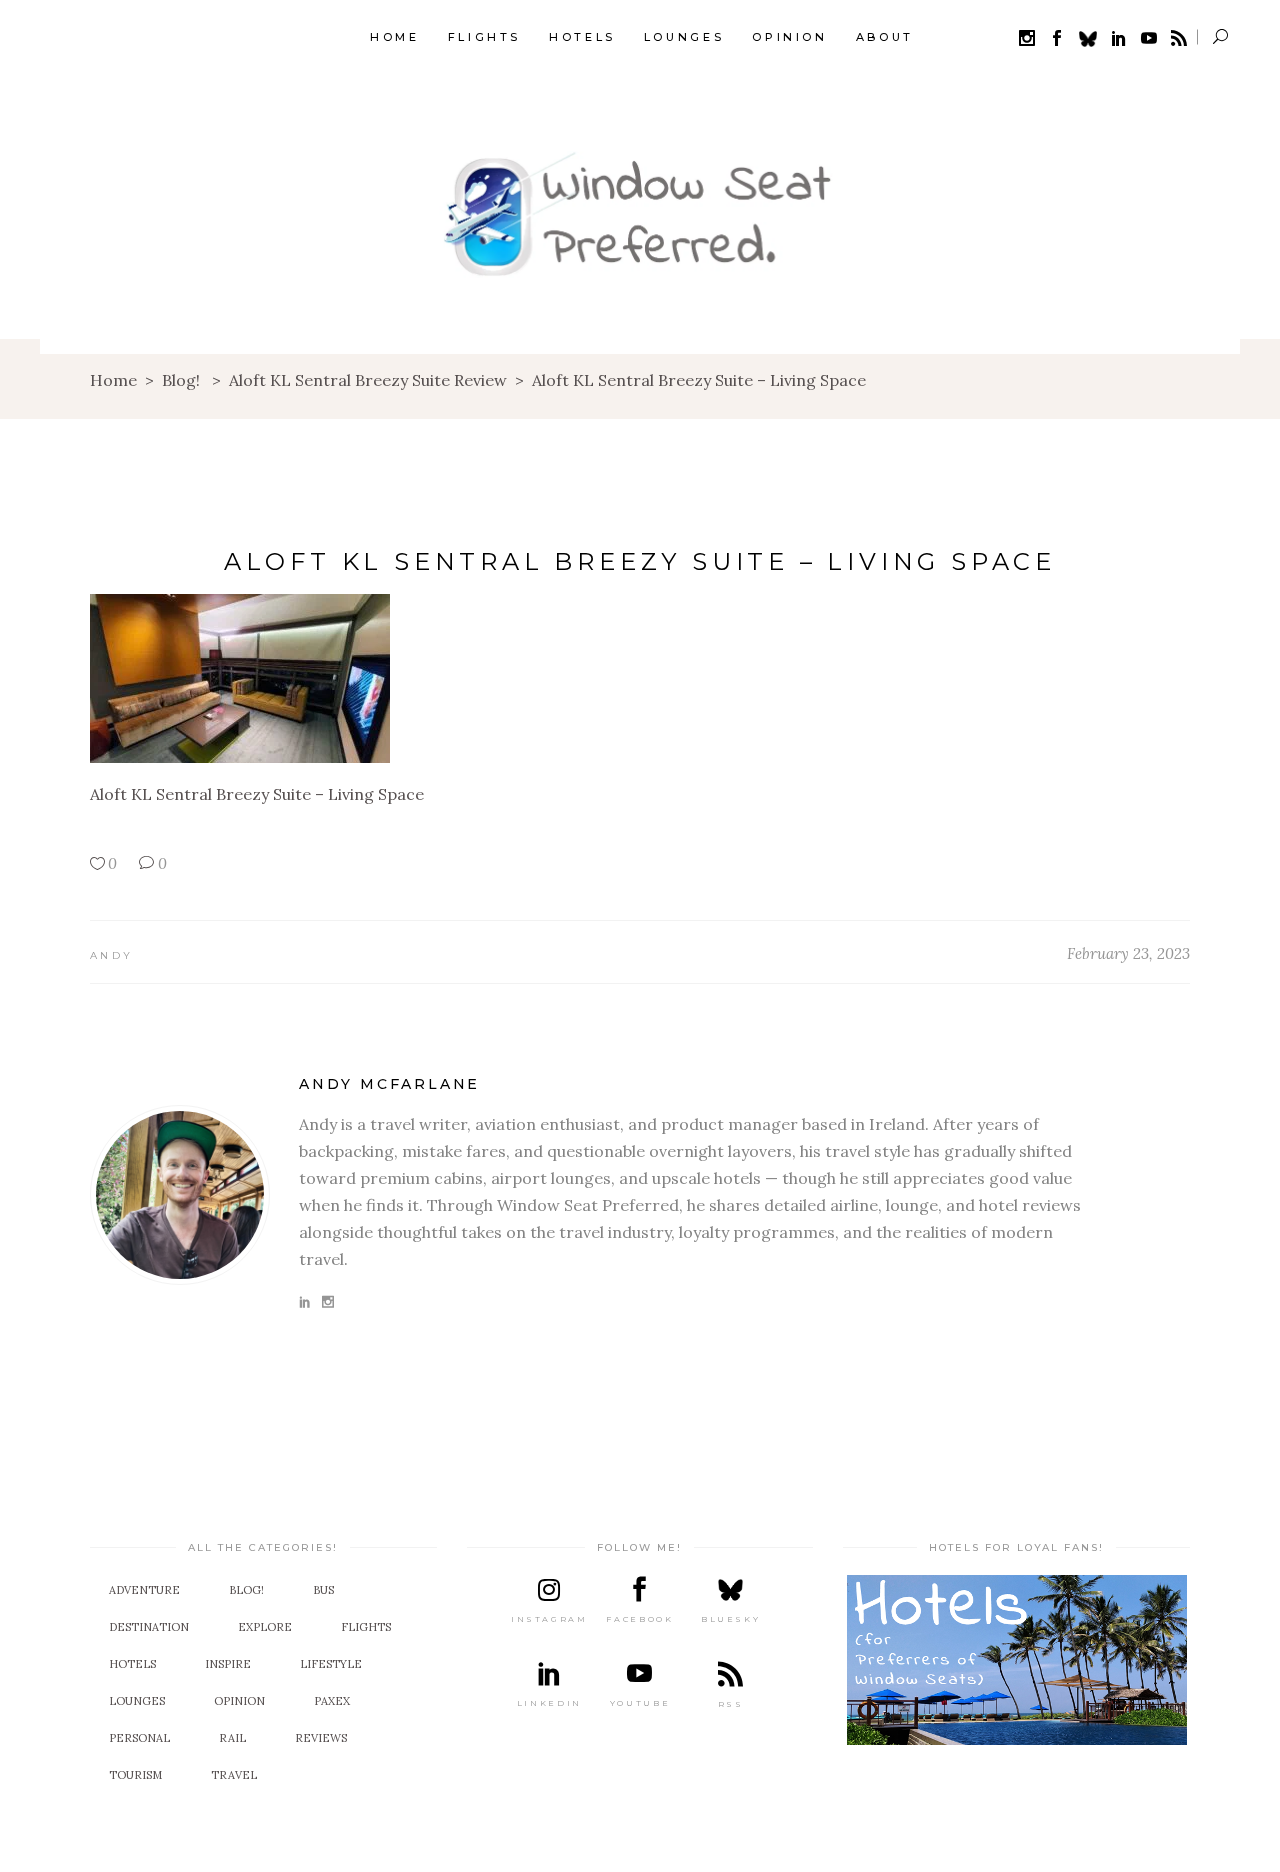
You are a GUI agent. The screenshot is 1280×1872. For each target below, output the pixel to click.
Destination (149, 1627)
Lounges (137, 1701)
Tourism (135, 1775)
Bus (323, 1590)
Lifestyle (331, 1664)
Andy (111, 955)
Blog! (181, 380)
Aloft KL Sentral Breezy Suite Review (368, 380)
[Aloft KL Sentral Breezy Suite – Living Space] (180, 1195)
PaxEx (332, 1701)
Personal (139, 1738)
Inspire (228, 1664)
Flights (366, 1627)
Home (113, 380)
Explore (265, 1627)
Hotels (132, 1664)
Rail (232, 1738)
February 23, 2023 (1128, 953)
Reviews (321, 1738)
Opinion (239, 1701)
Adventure (144, 1590)
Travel (234, 1775)
